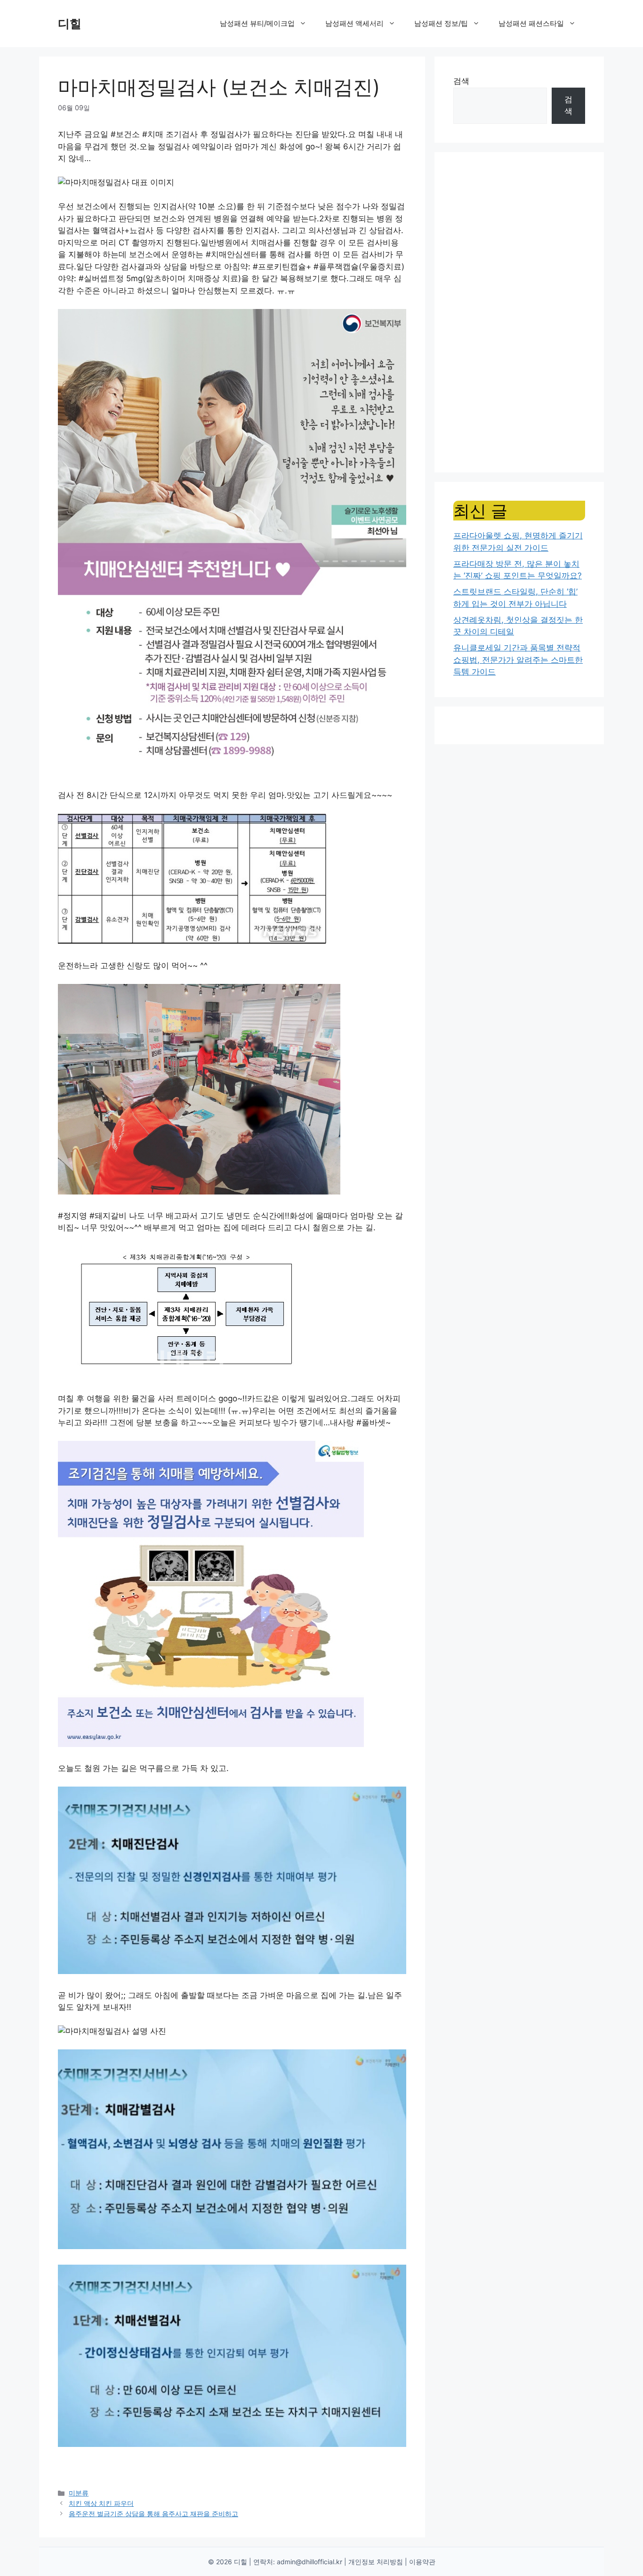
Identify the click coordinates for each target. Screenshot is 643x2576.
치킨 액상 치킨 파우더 (101, 2503)
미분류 (79, 2493)
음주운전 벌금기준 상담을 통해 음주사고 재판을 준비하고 (153, 2514)
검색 (461, 81)
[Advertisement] (519, 312)
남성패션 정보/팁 (441, 23)
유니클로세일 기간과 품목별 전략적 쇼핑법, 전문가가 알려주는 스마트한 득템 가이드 (518, 660)
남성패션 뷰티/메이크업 (257, 23)
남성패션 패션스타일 (531, 23)
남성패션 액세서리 (354, 23)
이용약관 (422, 2562)
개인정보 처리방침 (376, 2562)
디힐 (70, 24)
